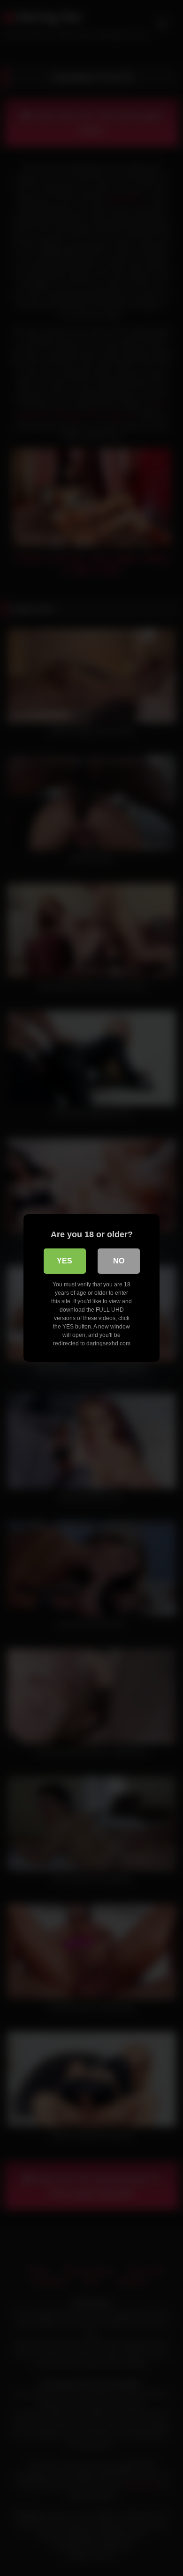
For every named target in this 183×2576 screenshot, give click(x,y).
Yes (65, 1261)
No (119, 1261)
